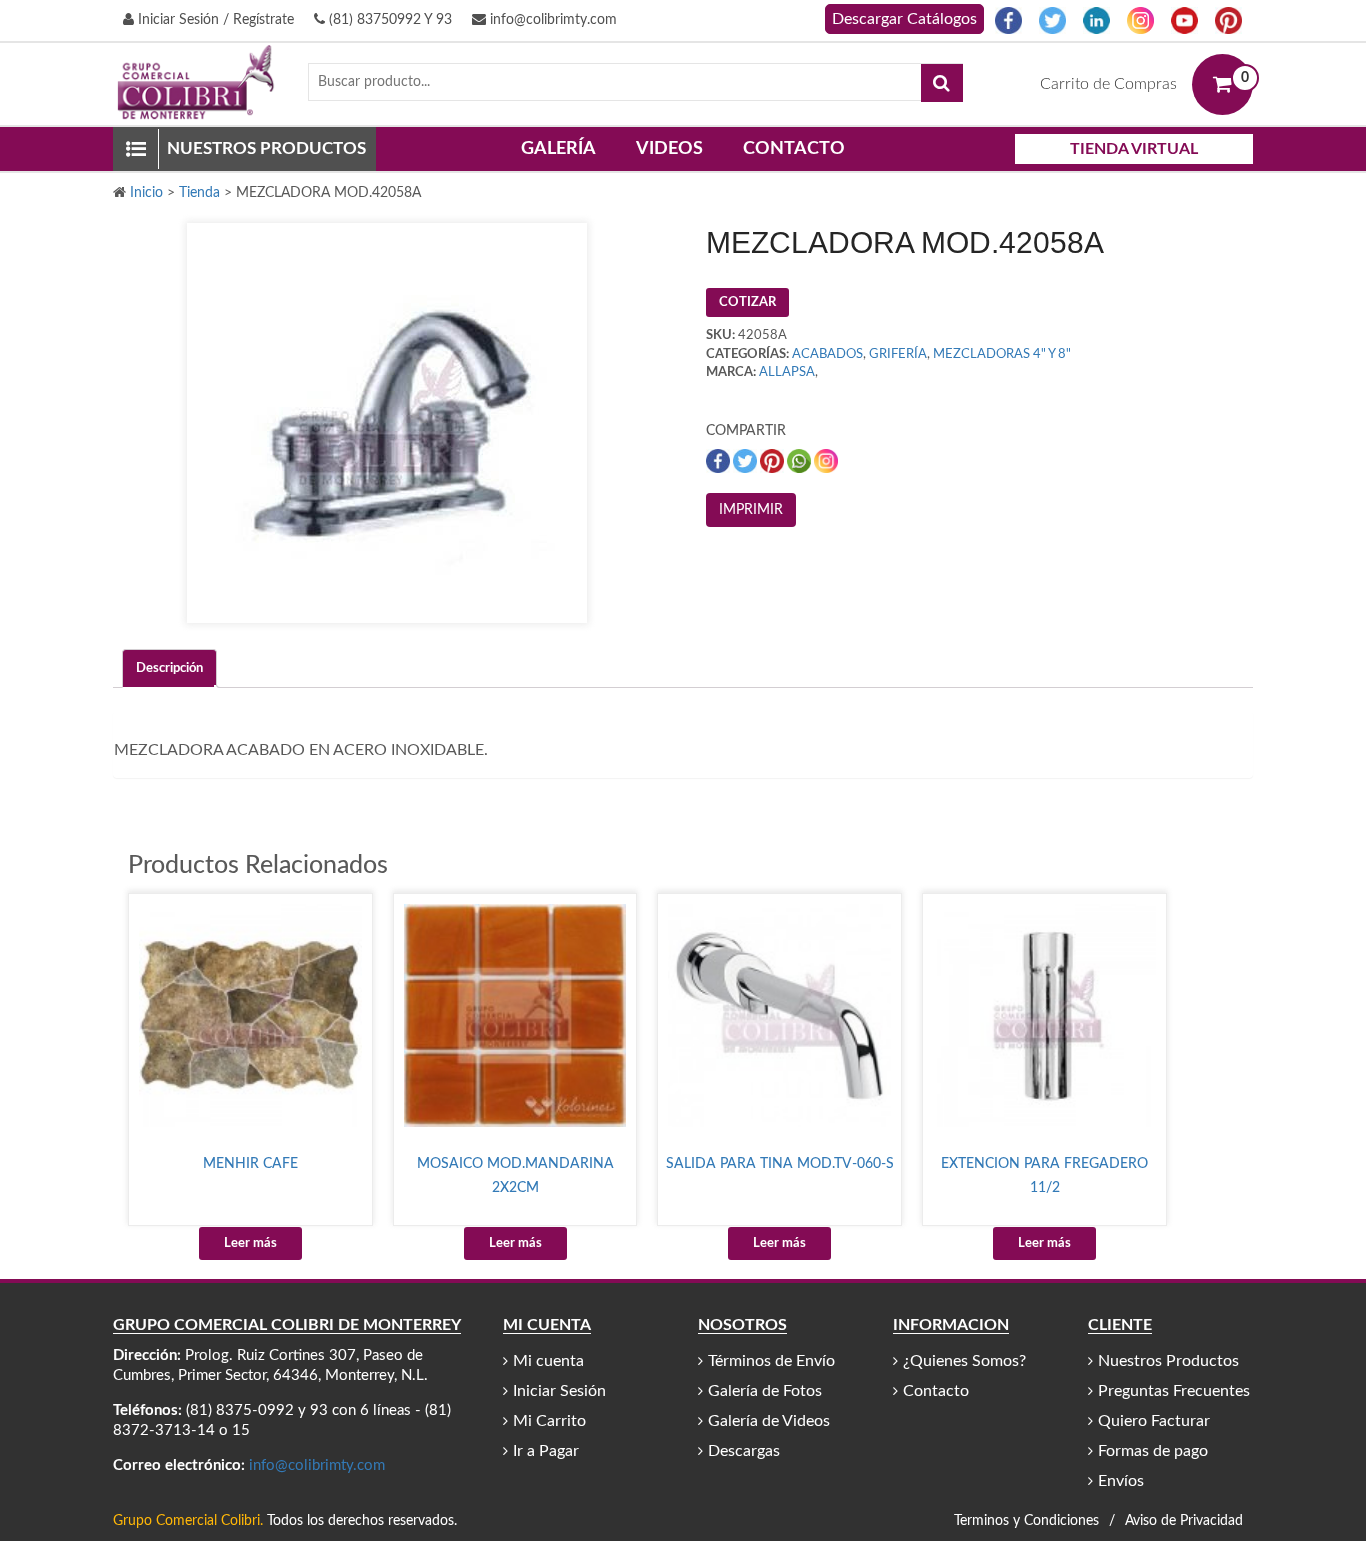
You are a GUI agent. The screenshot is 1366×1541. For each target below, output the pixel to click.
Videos (669, 149)
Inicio (146, 193)
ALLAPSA (787, 372)
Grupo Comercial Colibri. (188, 1521)
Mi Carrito (549, 1421)
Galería (558, 149)
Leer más (250, 1243)
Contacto (794, 149)
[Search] (942, 83)
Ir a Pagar (546, 1451)
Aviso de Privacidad (1184, 1521)
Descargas (744, 1451)
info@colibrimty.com (551, 20)
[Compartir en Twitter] (746, 460)
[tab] (169, 668)
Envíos (1121, 1481)
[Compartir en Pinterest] (773, 460)
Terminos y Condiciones (1026, 1521)
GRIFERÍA (898, 354)
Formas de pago (1153, 1451)
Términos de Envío (771, 1361)
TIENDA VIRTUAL (1134, 149)
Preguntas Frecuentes (1174, 1391)
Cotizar (747, 302)
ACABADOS (827, 354)
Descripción (169, 668)
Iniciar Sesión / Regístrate (214, 20)
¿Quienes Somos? (964, 1361)
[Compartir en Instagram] (826, 460)
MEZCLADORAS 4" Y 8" (1002, 354)
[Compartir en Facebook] (719, 460)
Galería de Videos (769, 1421)
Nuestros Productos (1168, 1361)
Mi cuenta (548, 1361)
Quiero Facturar (1154, 1421)
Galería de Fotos (765, 1391)
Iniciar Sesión (559, 1391)
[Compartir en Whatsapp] (800, 460)
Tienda (199, 193)
